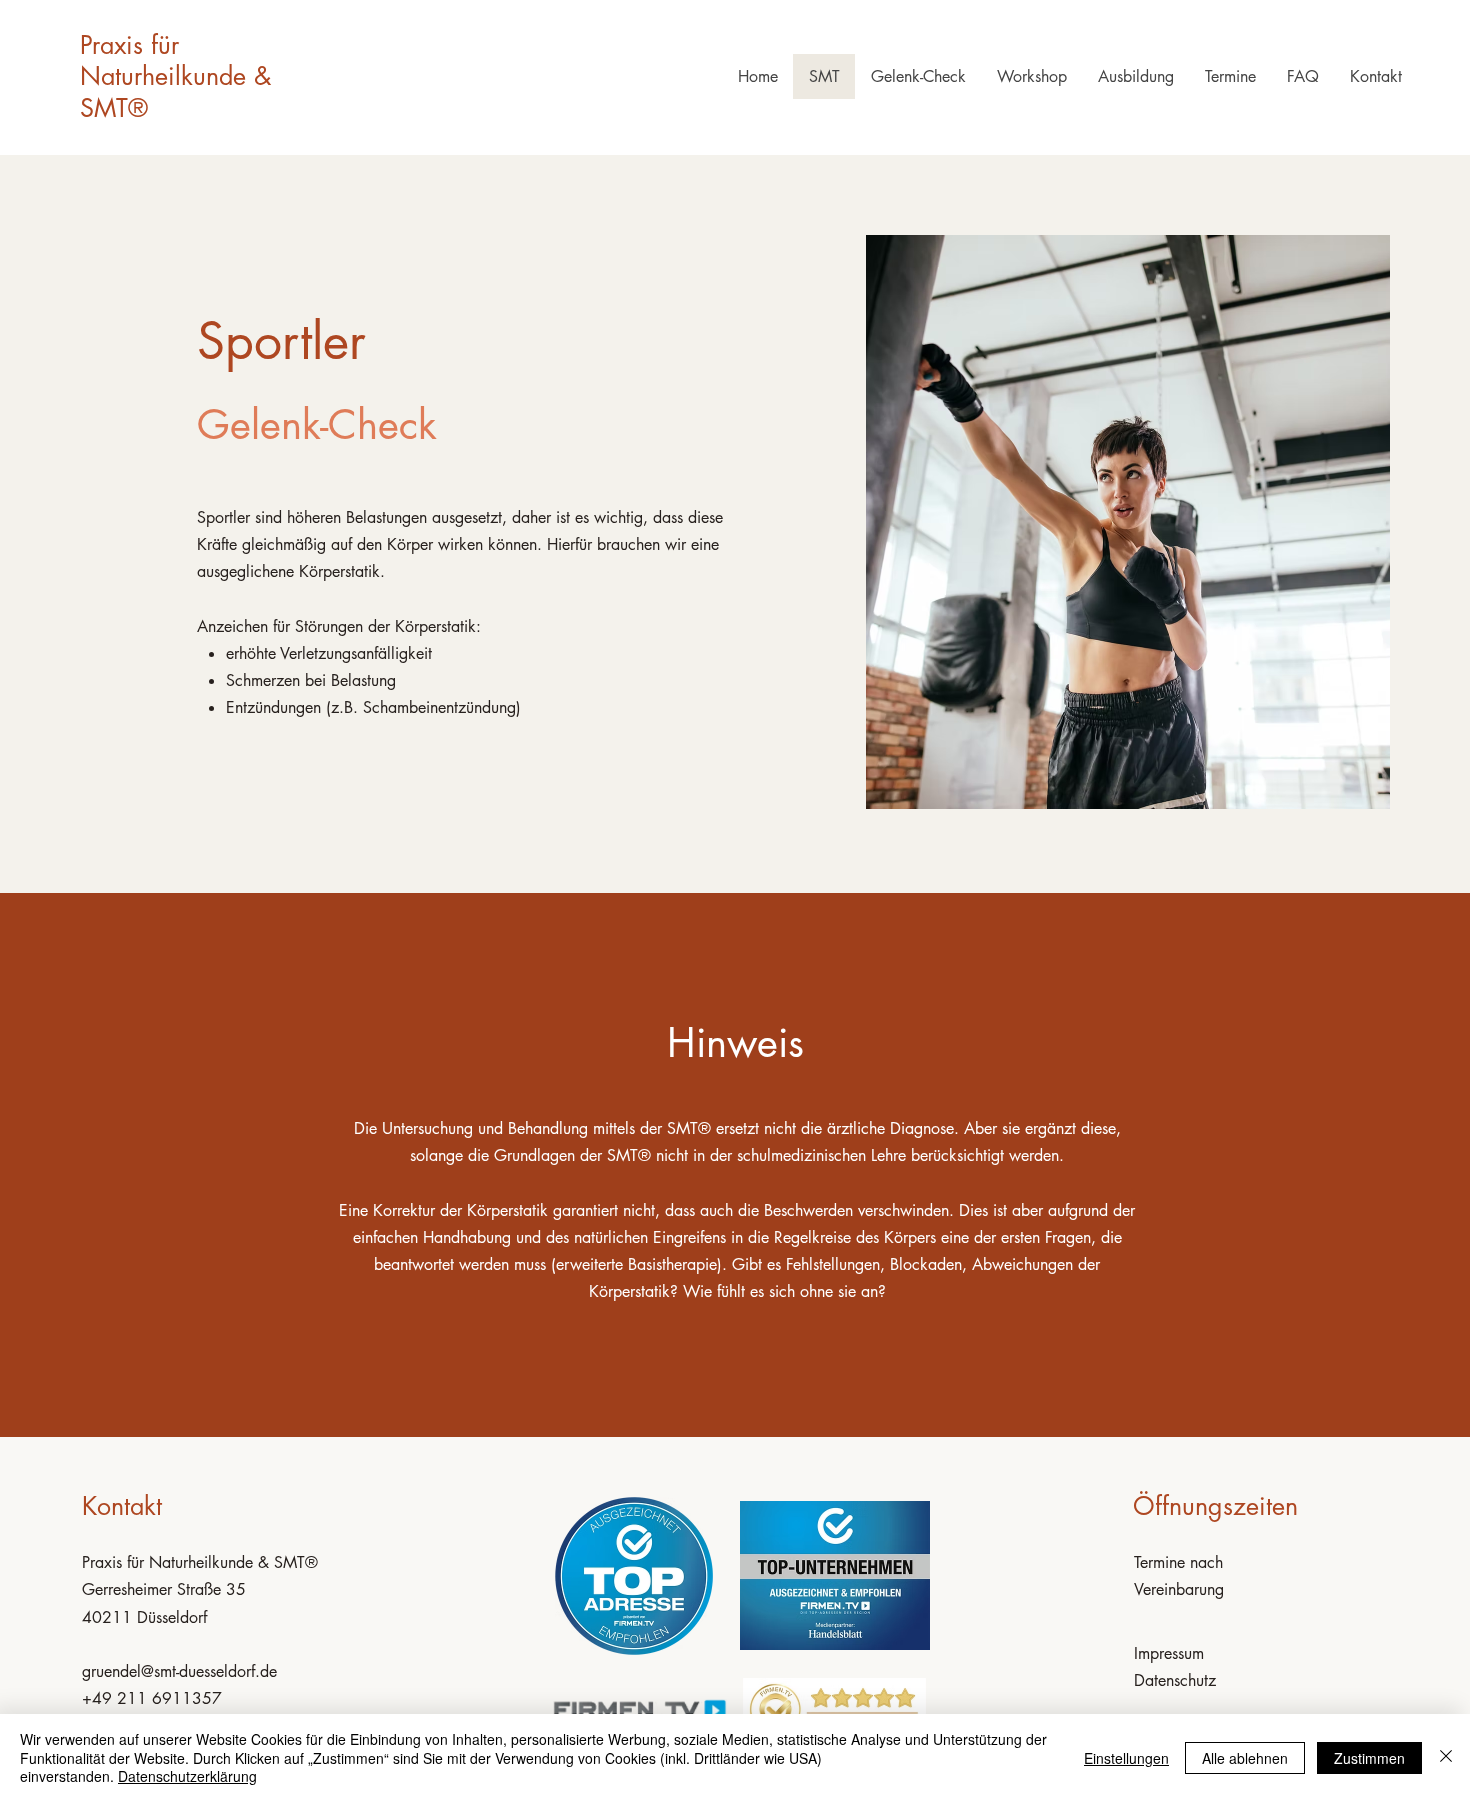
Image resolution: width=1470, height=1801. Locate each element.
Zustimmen (1369, 1758)
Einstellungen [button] (1126, 1758)
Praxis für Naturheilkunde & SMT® (175, 76)
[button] (1031, 76)
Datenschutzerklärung (187, 1776)
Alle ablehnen (1245, 1758)
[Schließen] (1446, 1757)
